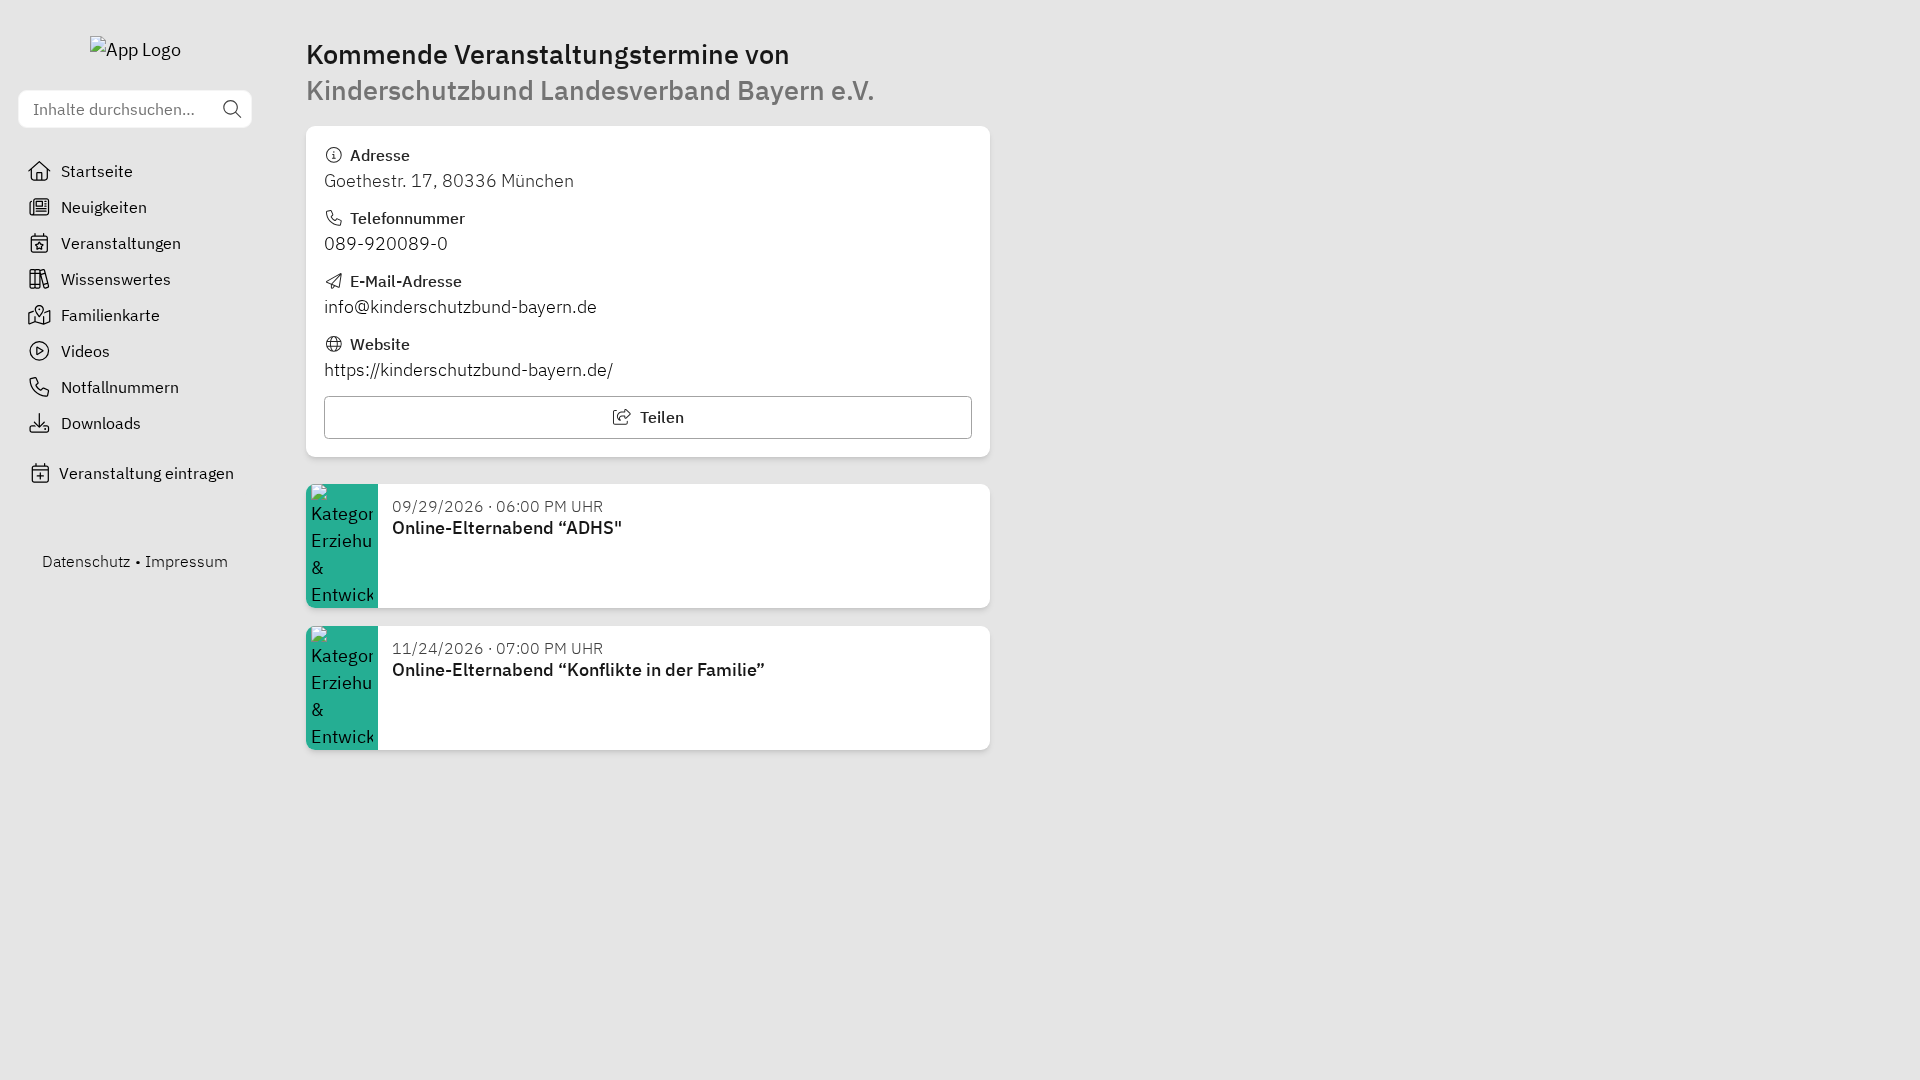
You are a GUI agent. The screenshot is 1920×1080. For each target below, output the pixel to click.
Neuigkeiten (104, 207)
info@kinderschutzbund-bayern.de (460, 306)
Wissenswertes (116, 279)
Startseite (97, 171)
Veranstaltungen (121, 243)
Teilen (660, 417)
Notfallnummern (120, 387)
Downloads (101, 423)
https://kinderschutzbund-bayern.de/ (468, 369)
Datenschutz (86, 561)
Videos (85, 351)
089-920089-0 (386, 243)
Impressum (186, 561)
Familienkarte (110, 315)
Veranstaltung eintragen (146, 473)
